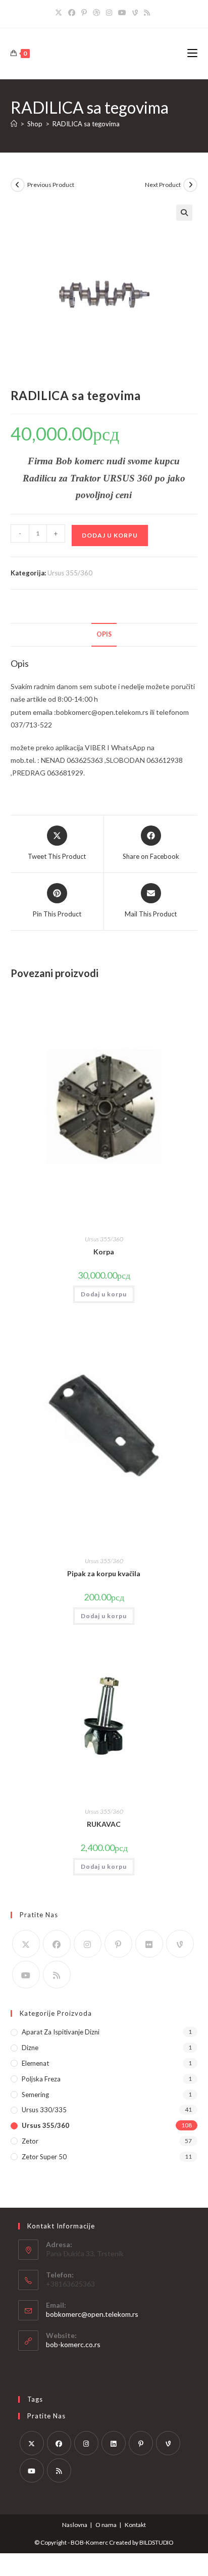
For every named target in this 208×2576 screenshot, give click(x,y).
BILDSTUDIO (157, 2542)
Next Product (163, 185)
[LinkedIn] (114, 2443)
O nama (106, 2525)
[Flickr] (149, 1944)
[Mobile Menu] (192, 53)
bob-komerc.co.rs (73, 2344)
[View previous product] (18, 185)
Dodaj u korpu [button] (104, 1294)
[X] (60, 13)
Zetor (30, 2141)
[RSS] (147, 13)
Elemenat (35, 2063)
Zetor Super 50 (44, 2157)
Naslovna (75, 2525)
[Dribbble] (96, 13)
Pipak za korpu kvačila (104, 1573)
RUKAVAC (104, 1824)
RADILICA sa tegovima (86, 124)
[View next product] (190, 185)
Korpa (104, 1252)
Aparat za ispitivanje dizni (61, 2032)
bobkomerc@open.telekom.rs (92, 2314)
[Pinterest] (84, 13)
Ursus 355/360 (70, 573)
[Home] (14, 124)
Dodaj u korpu (110, 535)
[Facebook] (72, 13)
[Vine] (135, 13)
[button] (184, 213)
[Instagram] (109, 13)
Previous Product (51, 185)
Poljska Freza (41, 2079)
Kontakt (135, 2525)
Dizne (30, 2048)
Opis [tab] (104, 634)
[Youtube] (122, 13)
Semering (35, 2095)
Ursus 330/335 (44, 2110)
